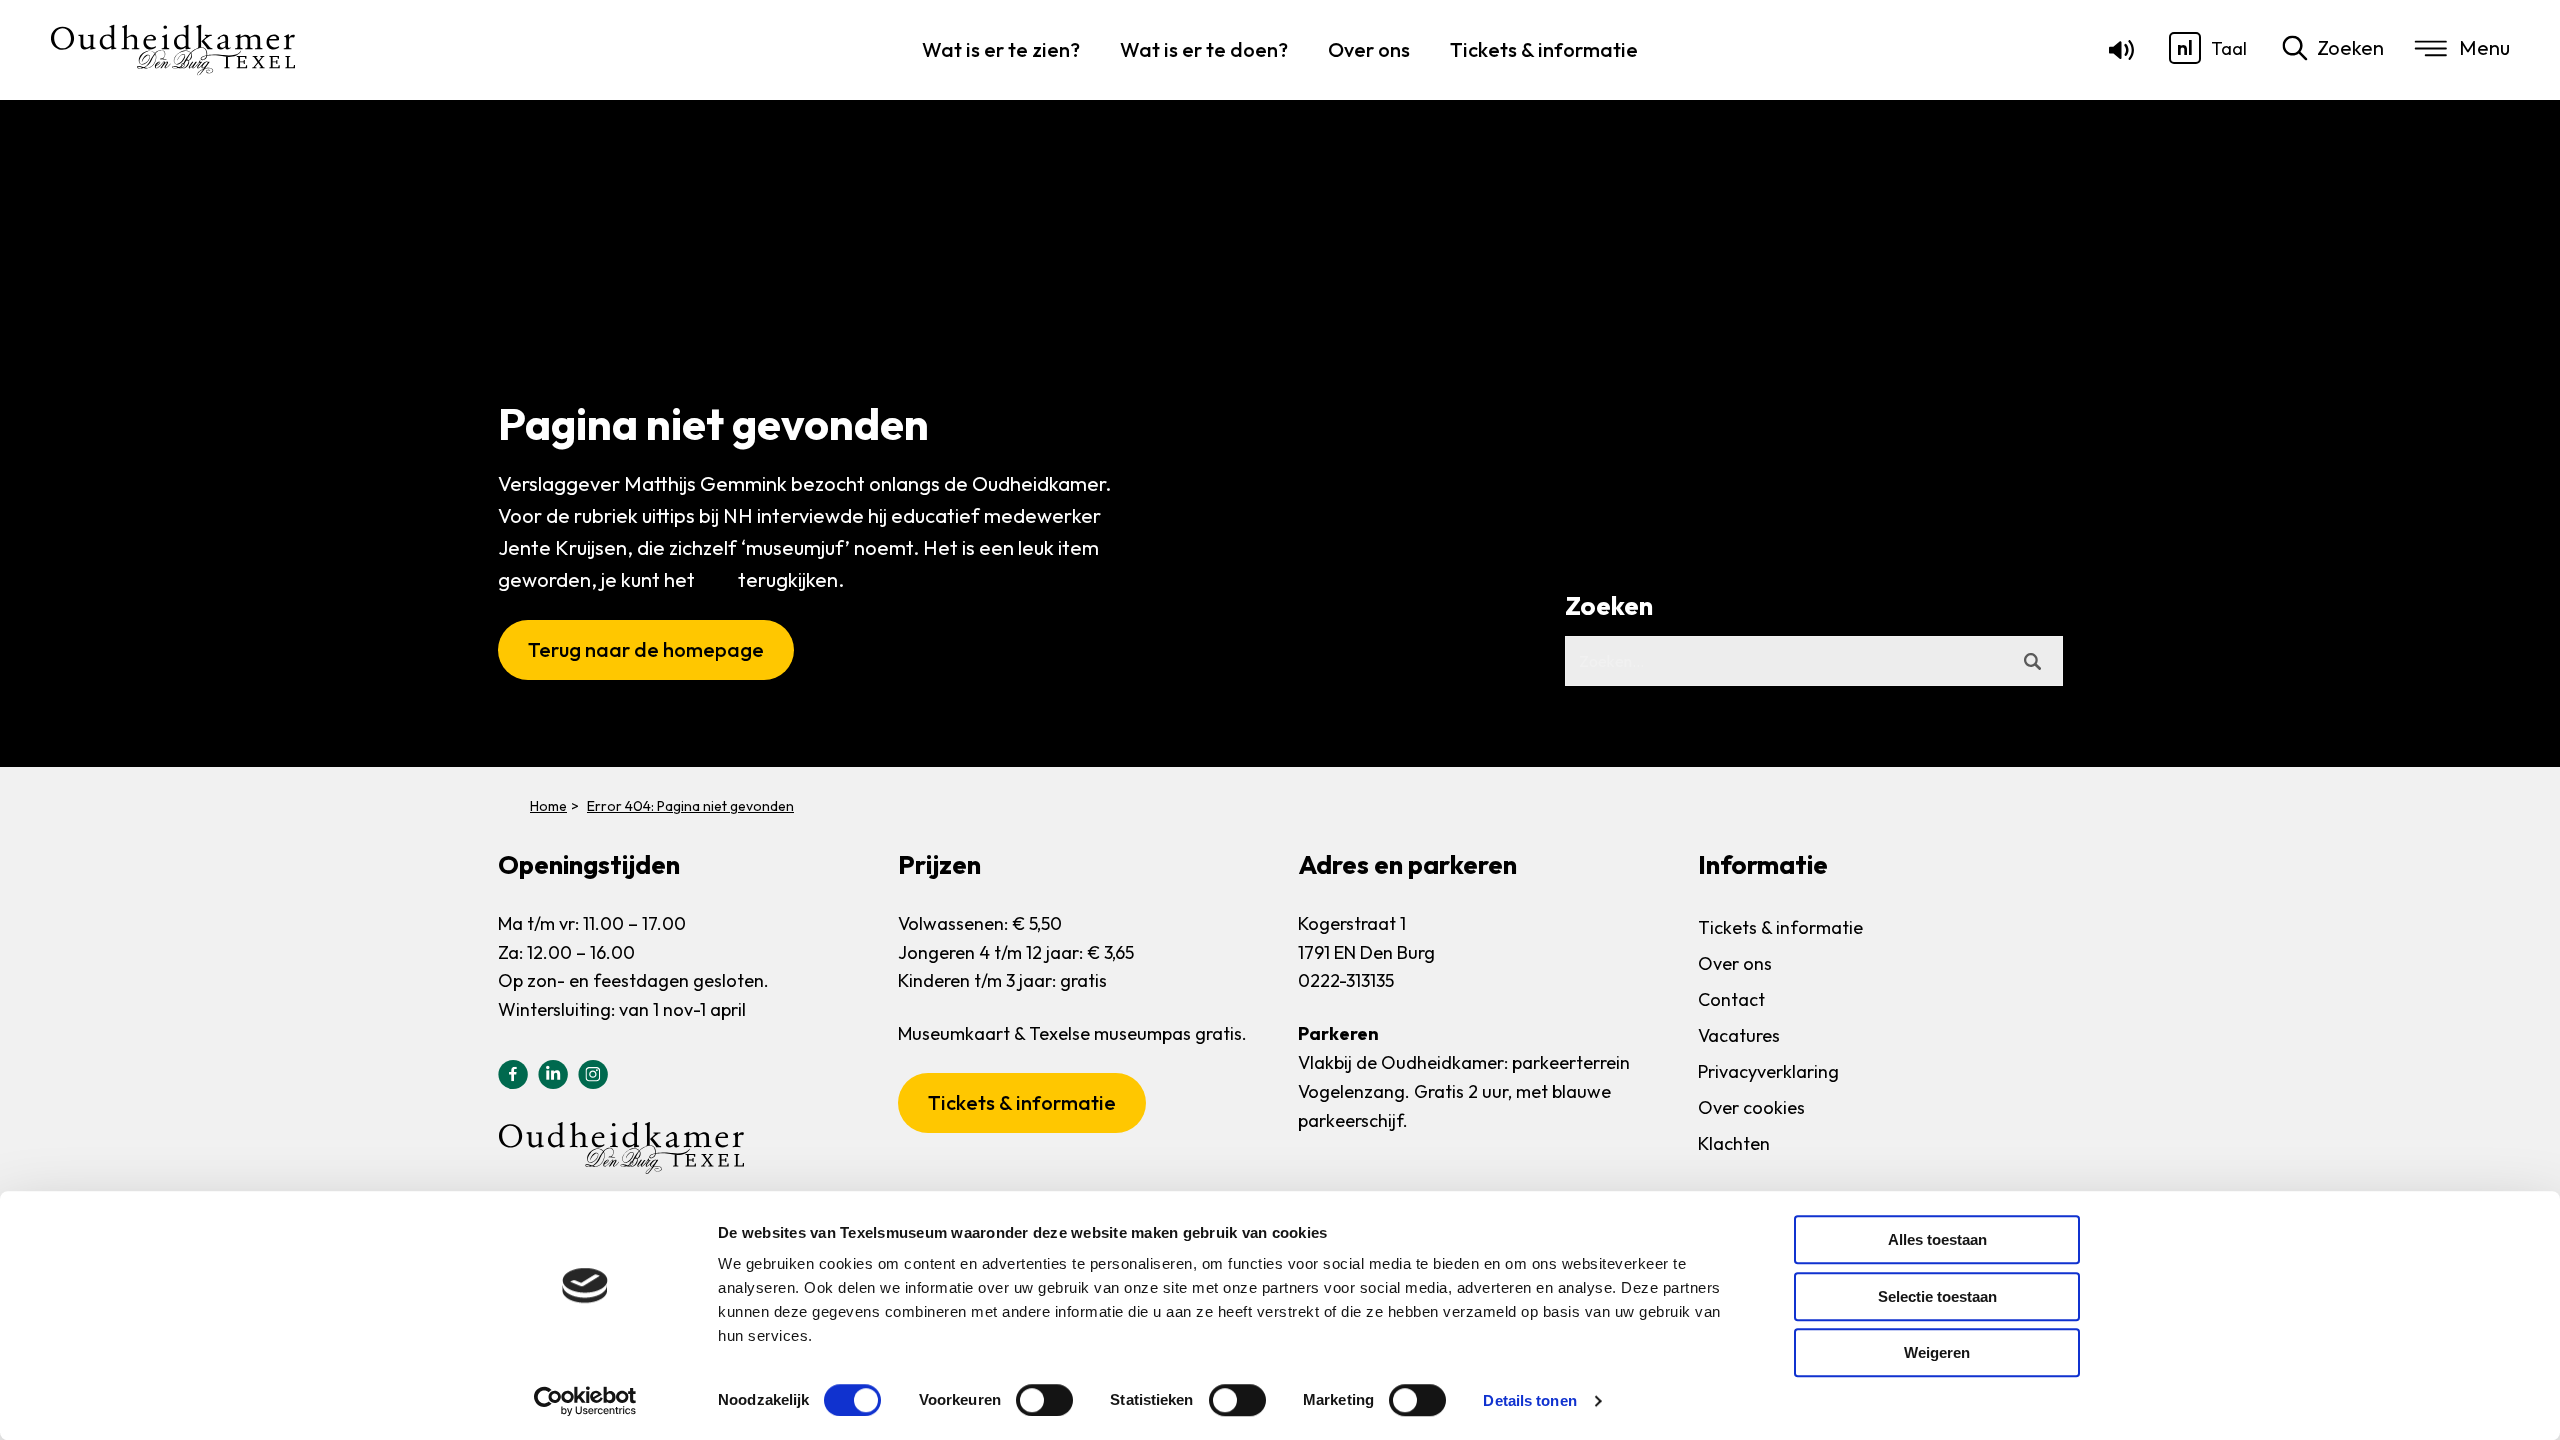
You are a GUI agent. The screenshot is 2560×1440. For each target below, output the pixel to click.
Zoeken (2350, 47)
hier (716, 579)
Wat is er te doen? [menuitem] (1204, 49)
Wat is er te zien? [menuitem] (1001, 49)
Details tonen (1529, 1400)
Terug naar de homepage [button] (646, 649)
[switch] (1044, 1400)
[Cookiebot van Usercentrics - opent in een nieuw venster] (585, 1401)
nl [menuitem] (2185, 47)
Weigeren (1937, 1352)
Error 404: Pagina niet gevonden (690, 806)
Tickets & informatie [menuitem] (1544, 49)
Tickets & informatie (1022, 1102)
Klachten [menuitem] (1734, 1143)
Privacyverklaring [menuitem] (1768, 1071)
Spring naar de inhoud (94, 81)
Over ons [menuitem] (1369, 49)
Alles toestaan (1937, 1239)
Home (548, 806)
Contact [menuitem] (1731, 999)
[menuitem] (2185, 48)
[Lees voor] (2117, 55)
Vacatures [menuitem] (1739, 1035)
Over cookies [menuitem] (1751, 1107)
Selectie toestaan (1937, 1296)
